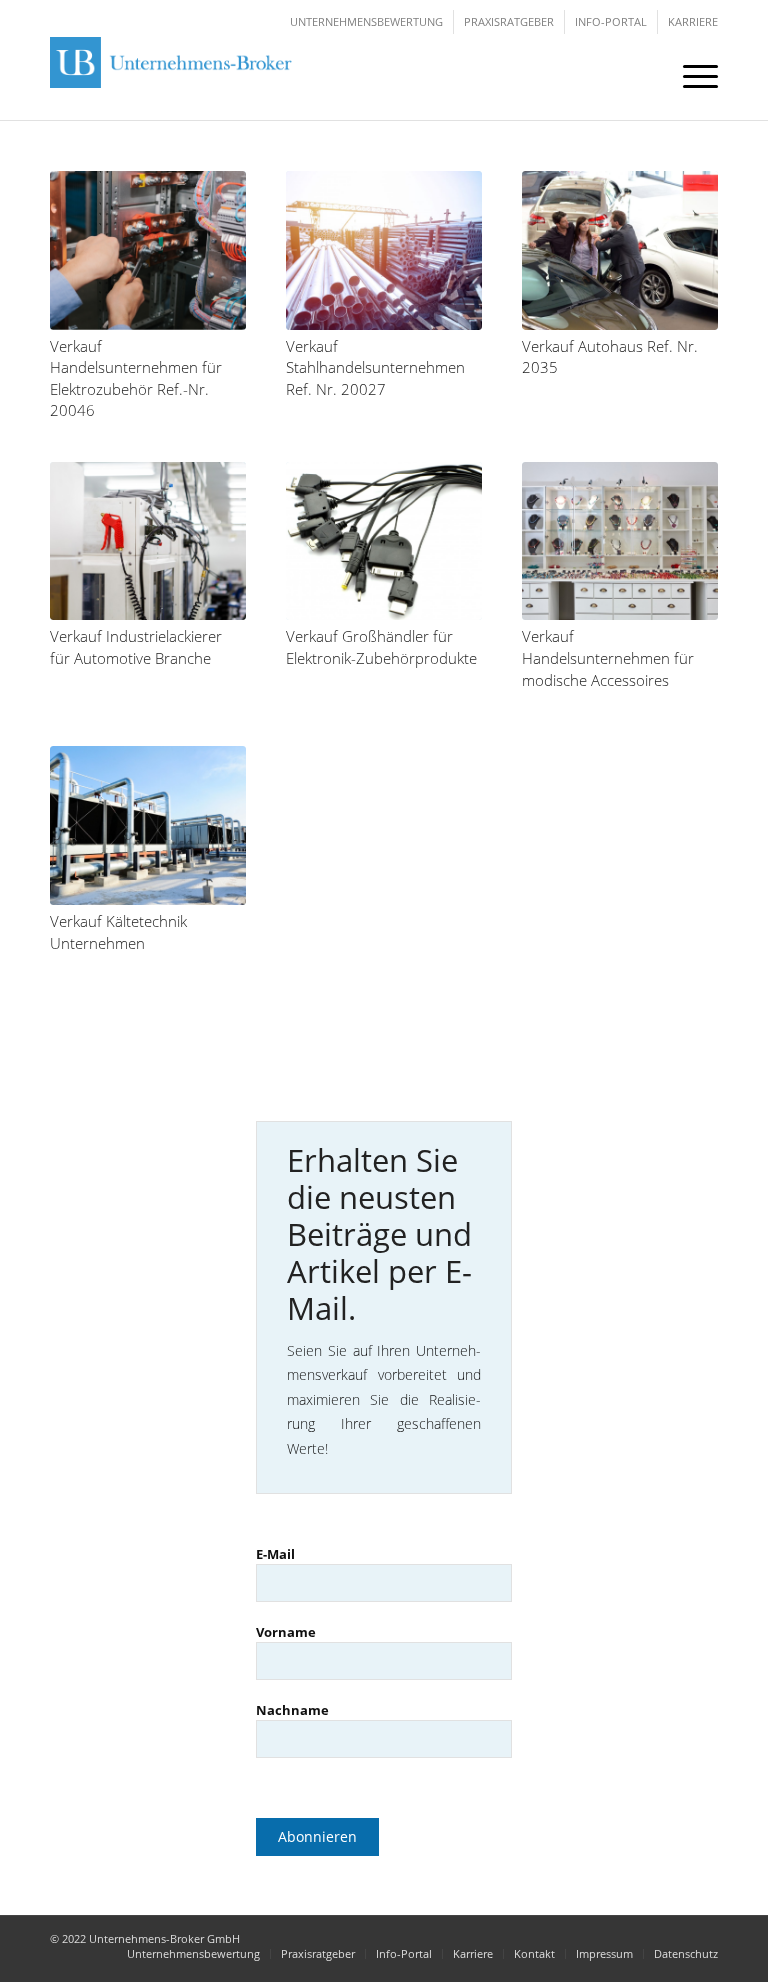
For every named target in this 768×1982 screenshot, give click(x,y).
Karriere (693, 21)
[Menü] (690, 75)
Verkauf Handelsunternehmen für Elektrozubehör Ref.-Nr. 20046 (136, 379)
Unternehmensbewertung (366, 21)
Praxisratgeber (509, 21)
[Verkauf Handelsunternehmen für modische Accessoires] (620, 541)
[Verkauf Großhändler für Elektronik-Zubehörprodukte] (384, 541)
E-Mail (275, 1554)
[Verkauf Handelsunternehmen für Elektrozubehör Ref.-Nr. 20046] (148, 250)
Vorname (286, 1632)
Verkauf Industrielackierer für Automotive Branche (136, 647)
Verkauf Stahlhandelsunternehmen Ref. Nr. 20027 (375, 368)
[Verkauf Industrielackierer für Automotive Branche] (148, 541)
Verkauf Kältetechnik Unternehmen (118, 932)
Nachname (292, 1710)
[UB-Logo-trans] (175, 75)
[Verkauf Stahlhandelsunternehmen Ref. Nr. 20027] (384, 250)
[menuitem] (690, 75)
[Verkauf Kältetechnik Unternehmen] (148, 825)
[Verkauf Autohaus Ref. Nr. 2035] (620, 250)
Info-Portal (611, 21)
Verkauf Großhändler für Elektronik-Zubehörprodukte (381, 647)
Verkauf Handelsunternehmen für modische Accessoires (608, 658)
